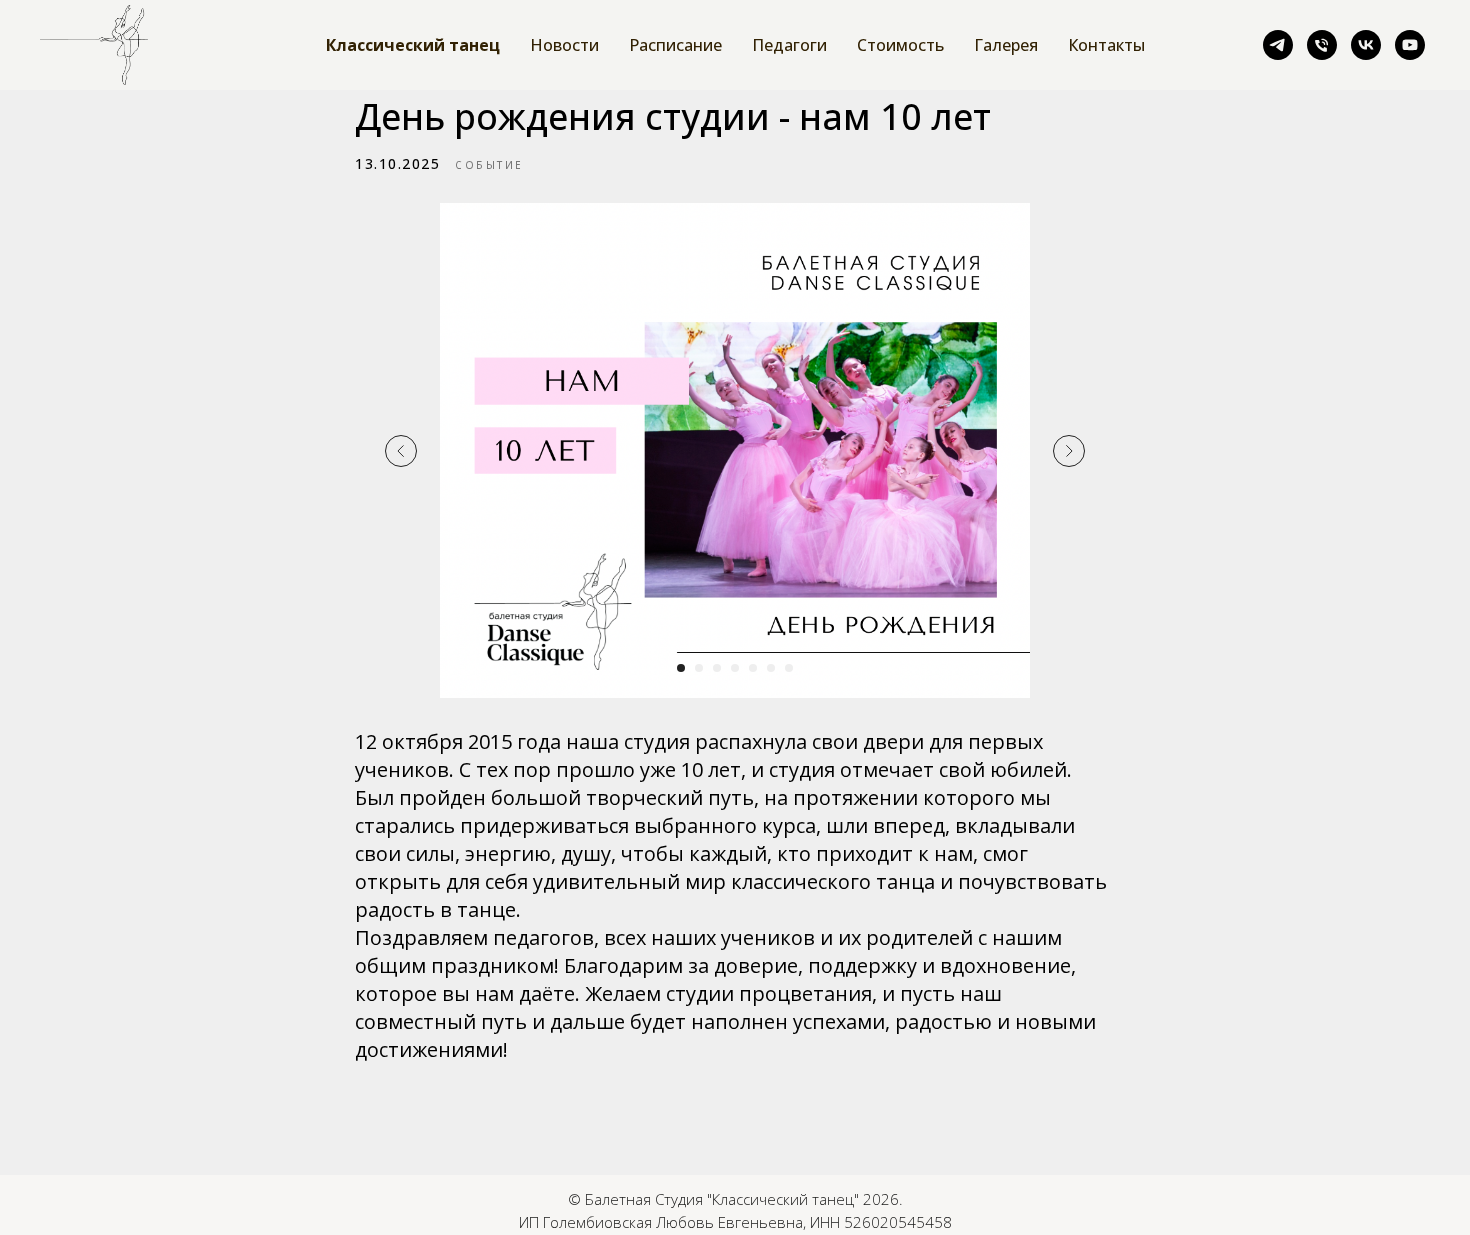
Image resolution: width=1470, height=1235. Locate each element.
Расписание (675, 45)
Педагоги (789, 45)
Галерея (1006, 45)
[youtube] (1410, 45)
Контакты (1106, 45)
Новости (564, 45)
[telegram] (1278, 45)
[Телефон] (1322, 45)
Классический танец (413, 45)
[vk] (1366, 45)
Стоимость (900, 45)
